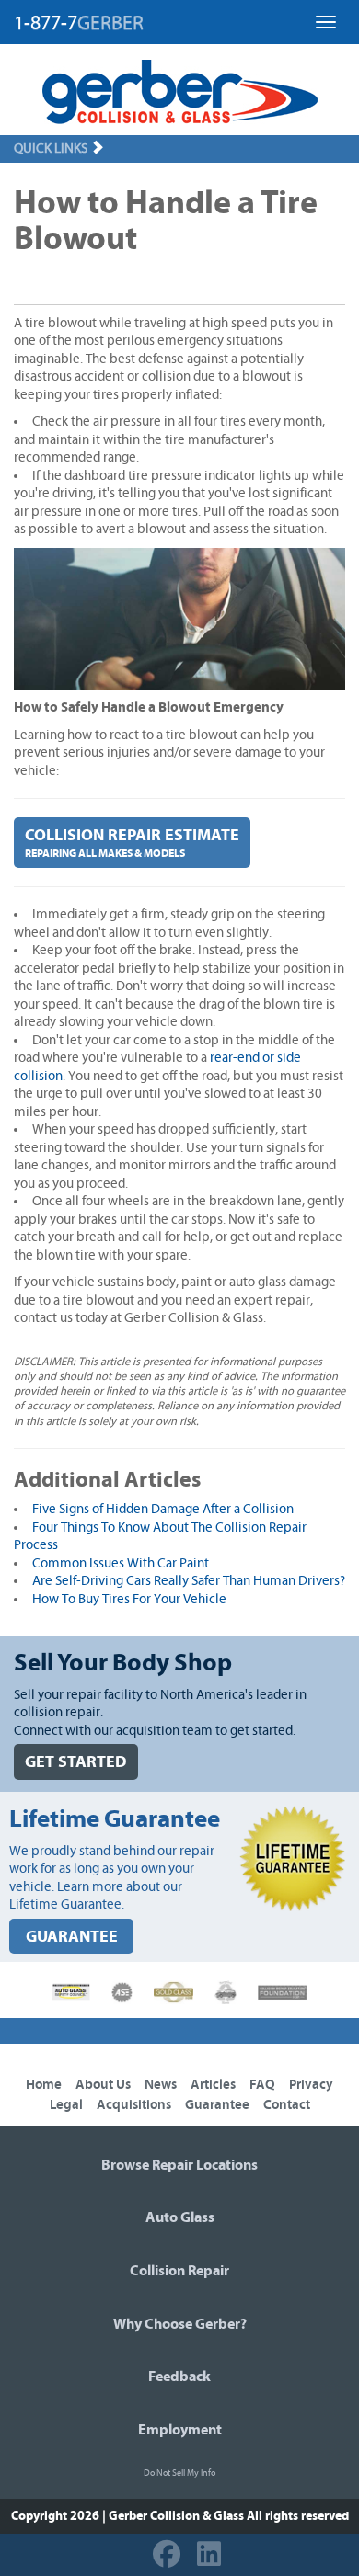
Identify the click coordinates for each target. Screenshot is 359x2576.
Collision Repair (179, 2271)
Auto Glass (180, 2217)
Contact (287, 2105)
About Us (103, 2085)
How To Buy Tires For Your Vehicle (129, 1599)
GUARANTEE (72, 1937)
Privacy (311, 2085)
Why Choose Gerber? (180, 2324)
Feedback (179, 2377)
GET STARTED (76, 1762)
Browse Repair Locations (179, 2165)
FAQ (262, 2085)
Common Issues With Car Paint (121, 1563)
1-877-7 (79, 23)
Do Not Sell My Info (179, 2473)
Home (44, 2085)
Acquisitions (134, 2105)
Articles (213, 2085)
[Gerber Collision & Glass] (180, 92)
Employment (180, 2430)
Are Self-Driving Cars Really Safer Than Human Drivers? (189, 1581)
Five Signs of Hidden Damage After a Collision (163, 1509)
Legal (66, 2105)
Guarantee (217, 2105)
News (161, 2085)
